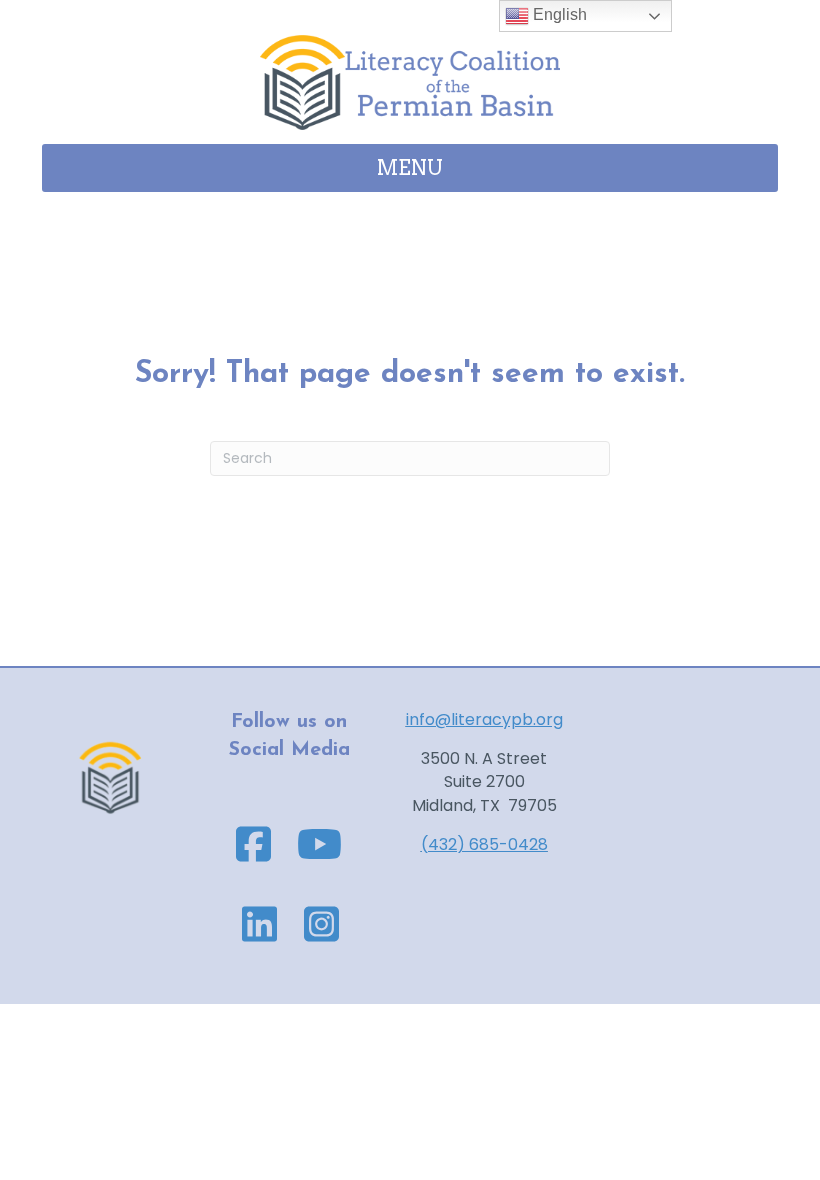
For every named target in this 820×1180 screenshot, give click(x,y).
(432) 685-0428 (484, 844)
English (558, 14)
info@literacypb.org (484, 719)
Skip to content (60, 11)
